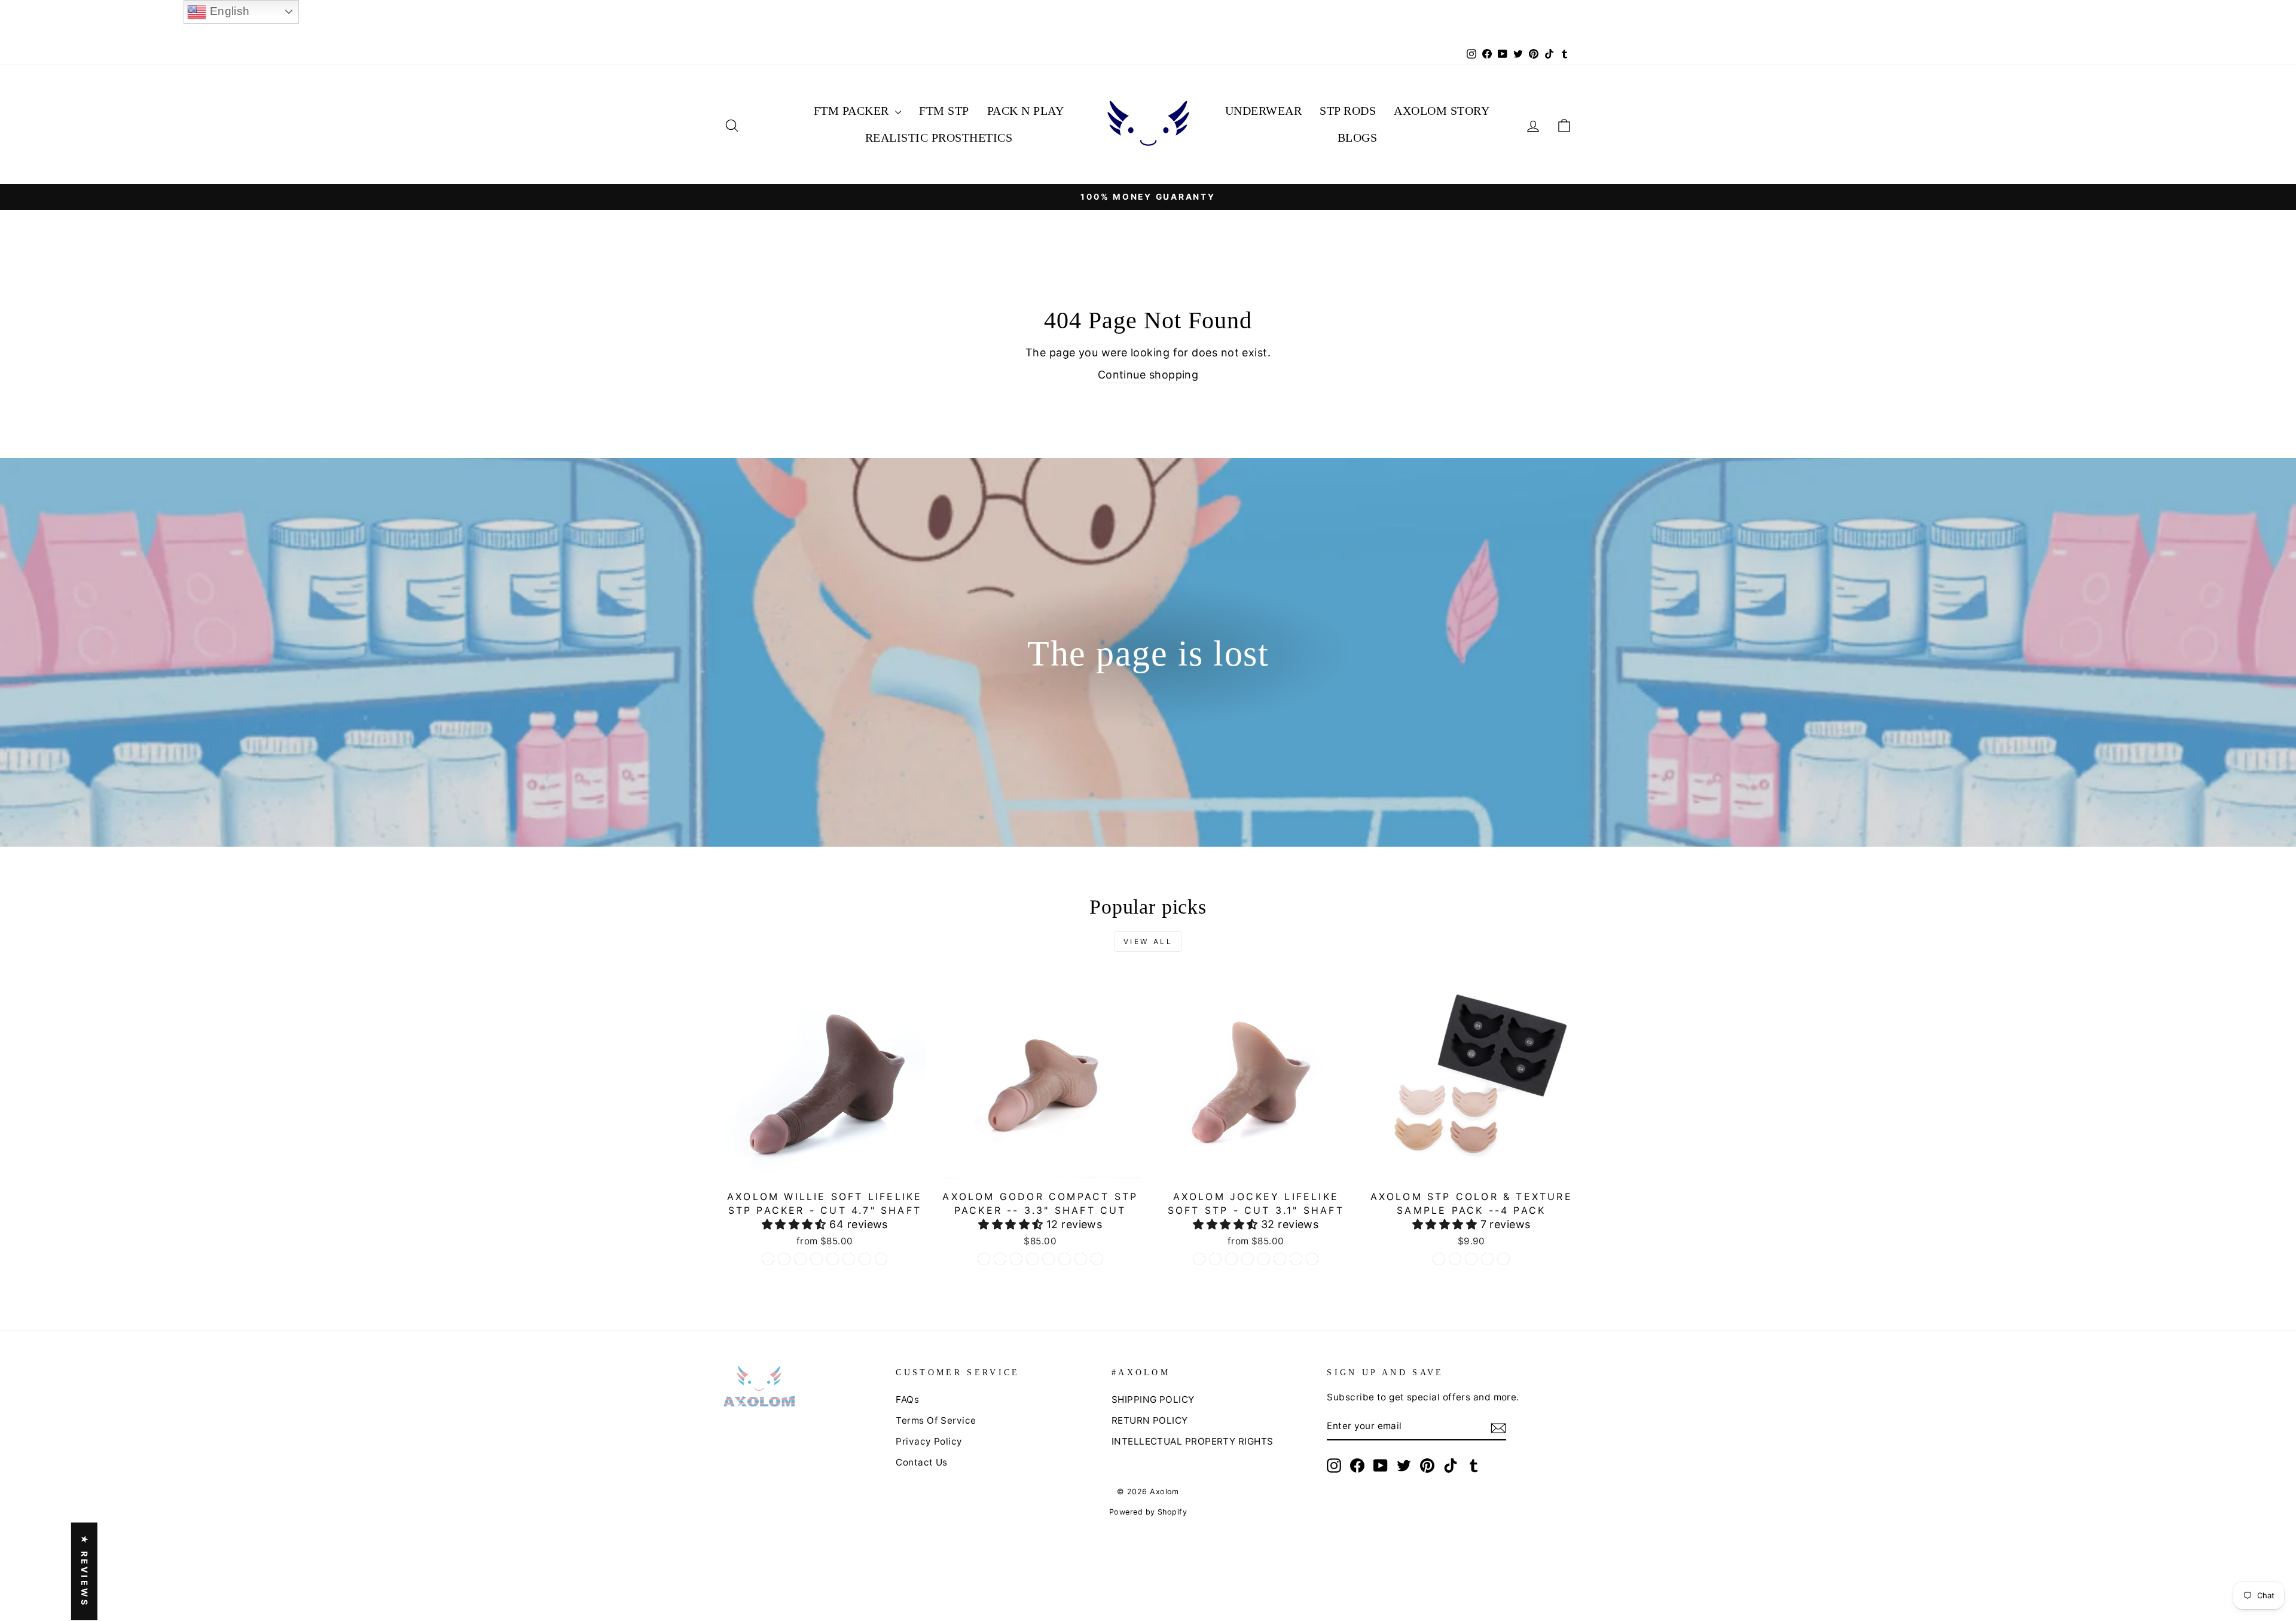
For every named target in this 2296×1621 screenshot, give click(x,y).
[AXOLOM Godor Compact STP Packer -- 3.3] (984, 1259)
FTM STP (944, 111)
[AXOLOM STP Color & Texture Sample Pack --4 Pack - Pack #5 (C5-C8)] (1503, 1259)
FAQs (907, 1399)
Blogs (1358, 138)
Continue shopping (1148, 375)
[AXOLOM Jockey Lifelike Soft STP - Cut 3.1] (1199, 1259)
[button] (796, 1224)
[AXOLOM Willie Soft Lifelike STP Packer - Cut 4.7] (768, 1259)
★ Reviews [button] (85, 1571)
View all (1148, 941)
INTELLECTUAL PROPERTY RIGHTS (1193, 1441)
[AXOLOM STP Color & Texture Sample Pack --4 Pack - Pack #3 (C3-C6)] (1471, 1259)
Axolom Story (1442, 111)
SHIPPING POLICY (1153, 1399)
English (228, 11)
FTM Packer (853, 111)
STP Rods (1348, 111)
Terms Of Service (936, 1420)
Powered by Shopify (1148, 1512)
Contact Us (922, 1462)
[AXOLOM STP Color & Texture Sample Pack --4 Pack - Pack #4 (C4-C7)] (1487, 1259)
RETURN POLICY (1150, 1420)
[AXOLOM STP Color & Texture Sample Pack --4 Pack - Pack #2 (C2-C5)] (1455, 1259)
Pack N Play (1026, 111)
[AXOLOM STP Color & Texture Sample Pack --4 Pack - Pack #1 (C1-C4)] (1439, 1259)
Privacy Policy (929, 1441)
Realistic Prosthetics (939, 138)
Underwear (1264, 111)
